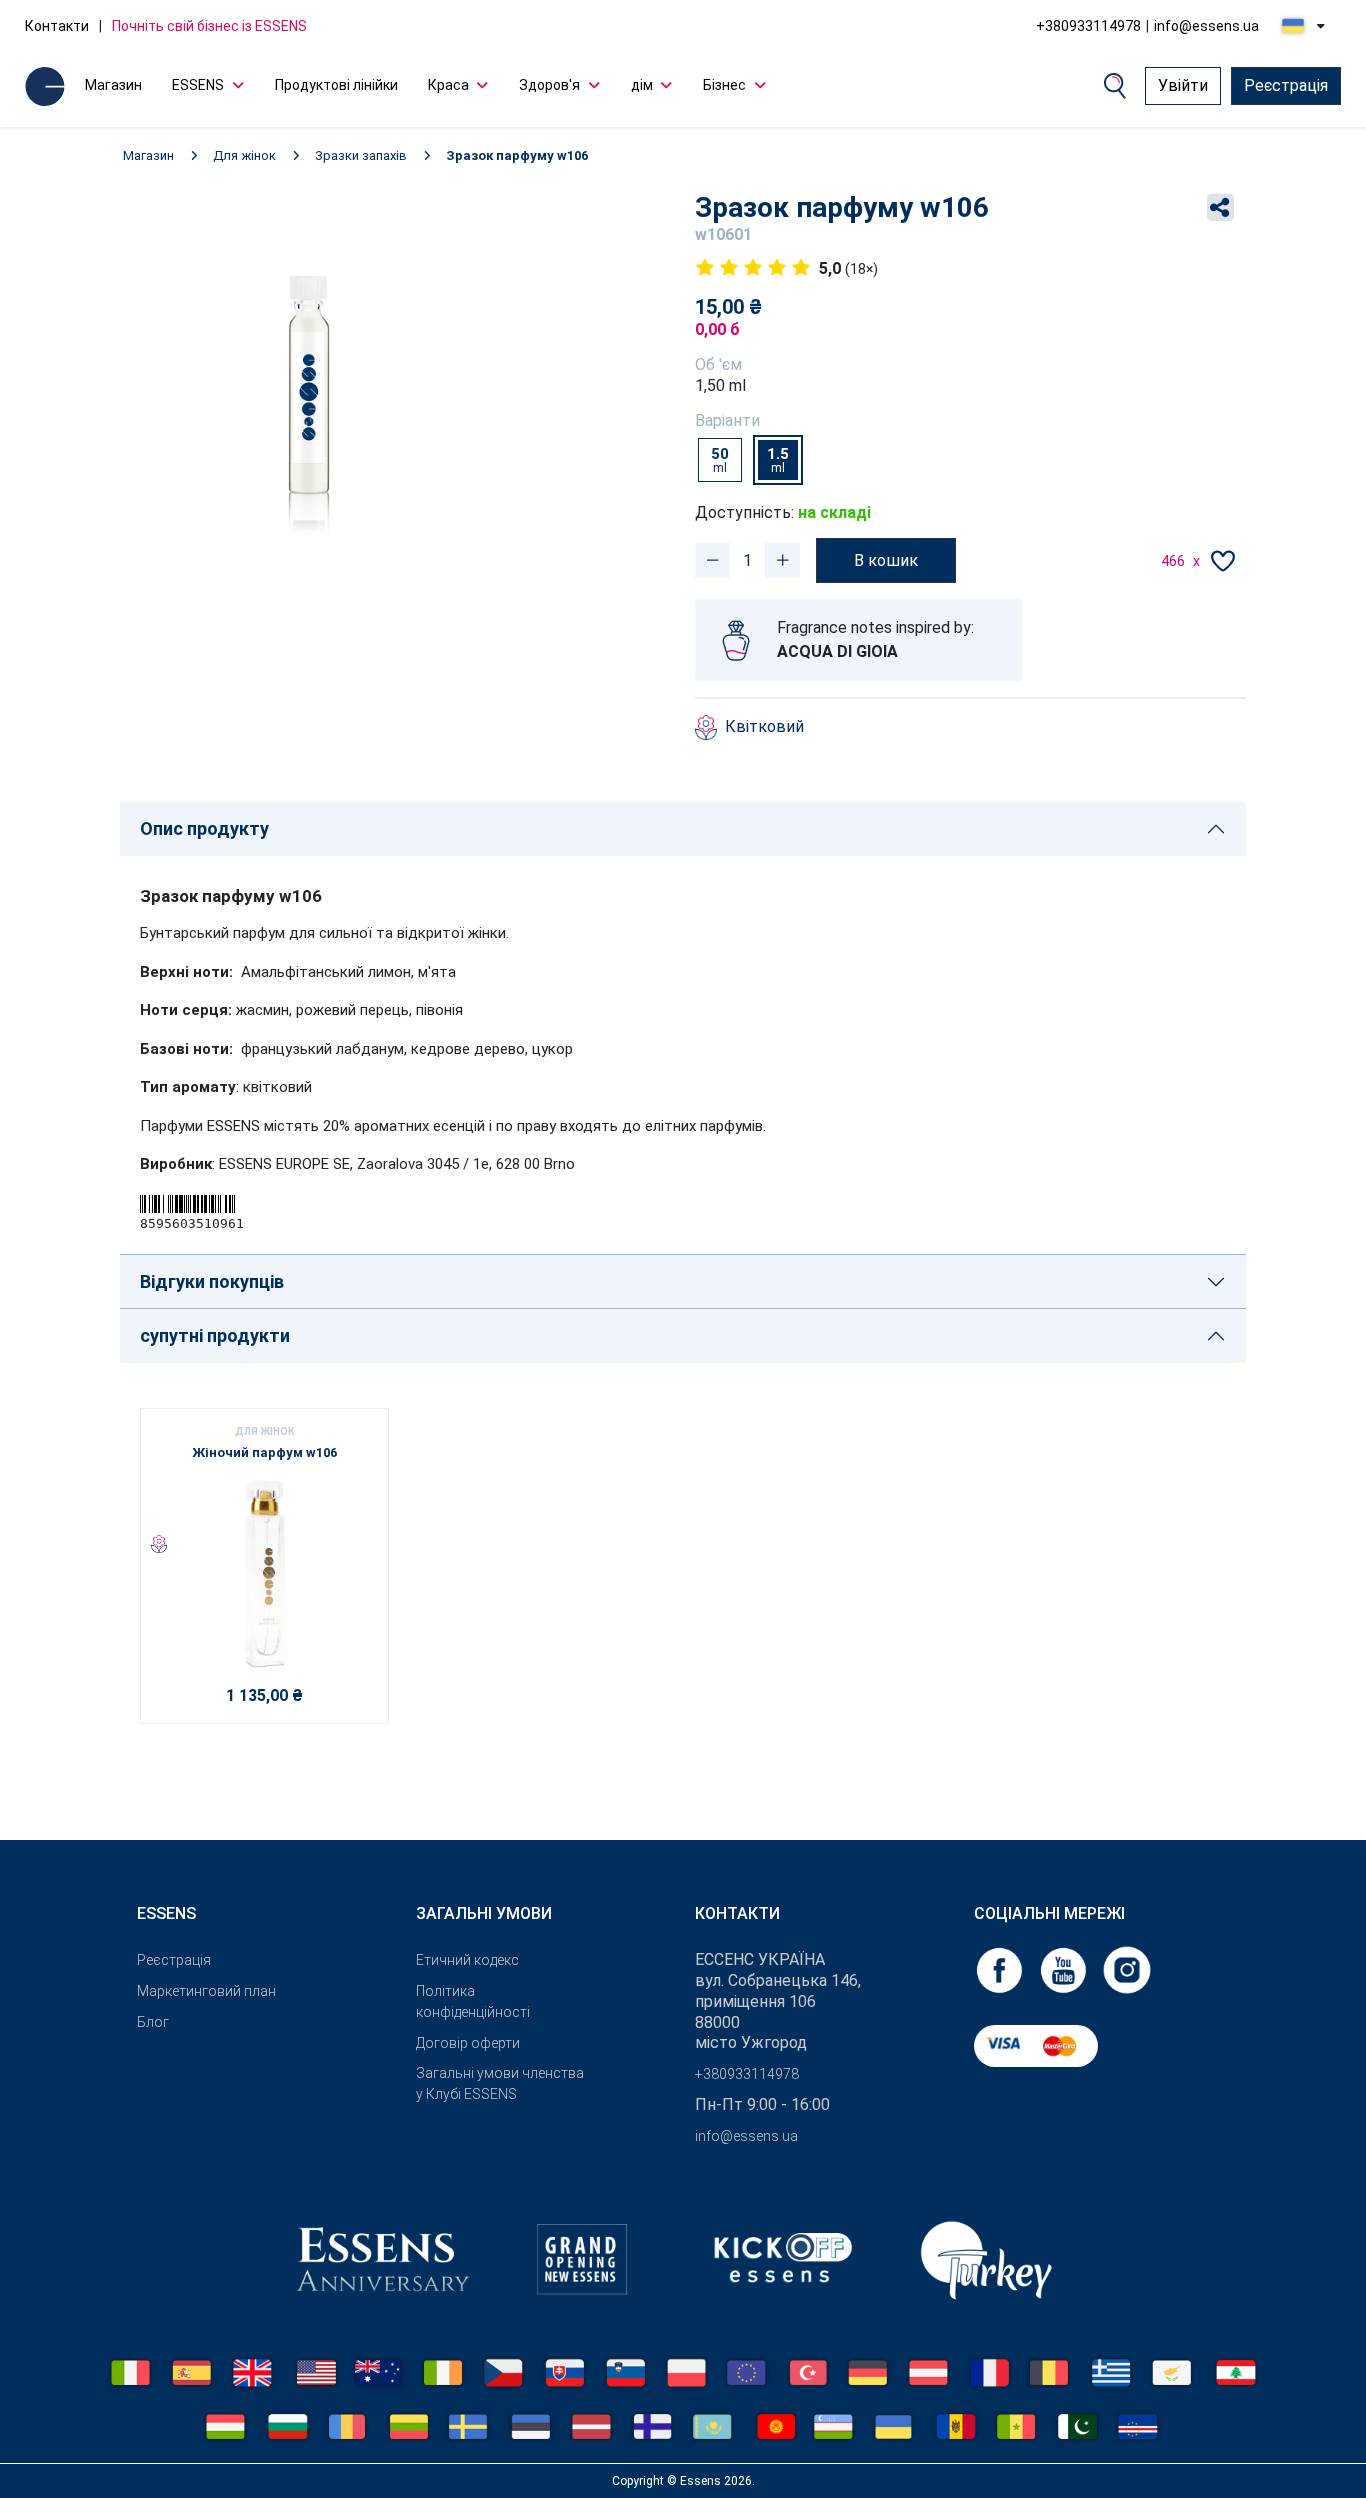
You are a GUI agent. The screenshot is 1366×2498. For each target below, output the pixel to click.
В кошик (886, 560)
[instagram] (1127, 1968)
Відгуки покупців (212, 1281)
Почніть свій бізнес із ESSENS (209, 26)
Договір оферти (468, 2043)
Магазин (113, 85)
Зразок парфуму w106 (517, 155)
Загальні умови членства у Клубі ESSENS (500, 2083)
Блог (153, 2022)
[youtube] (1065, 1968)
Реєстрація (1286, 85)
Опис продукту (204, 828)
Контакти (57, 26)
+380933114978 (1088, 26)
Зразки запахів (361, 155)
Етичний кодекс (467, 1960)
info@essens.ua (1206, 26)
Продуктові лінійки (336, 85)
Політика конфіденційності (473, 2001)
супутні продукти (215, 1335)
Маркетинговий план (206, 1991)
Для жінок (244, 155)
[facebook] (1001, 1968)
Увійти (1183, 85)
